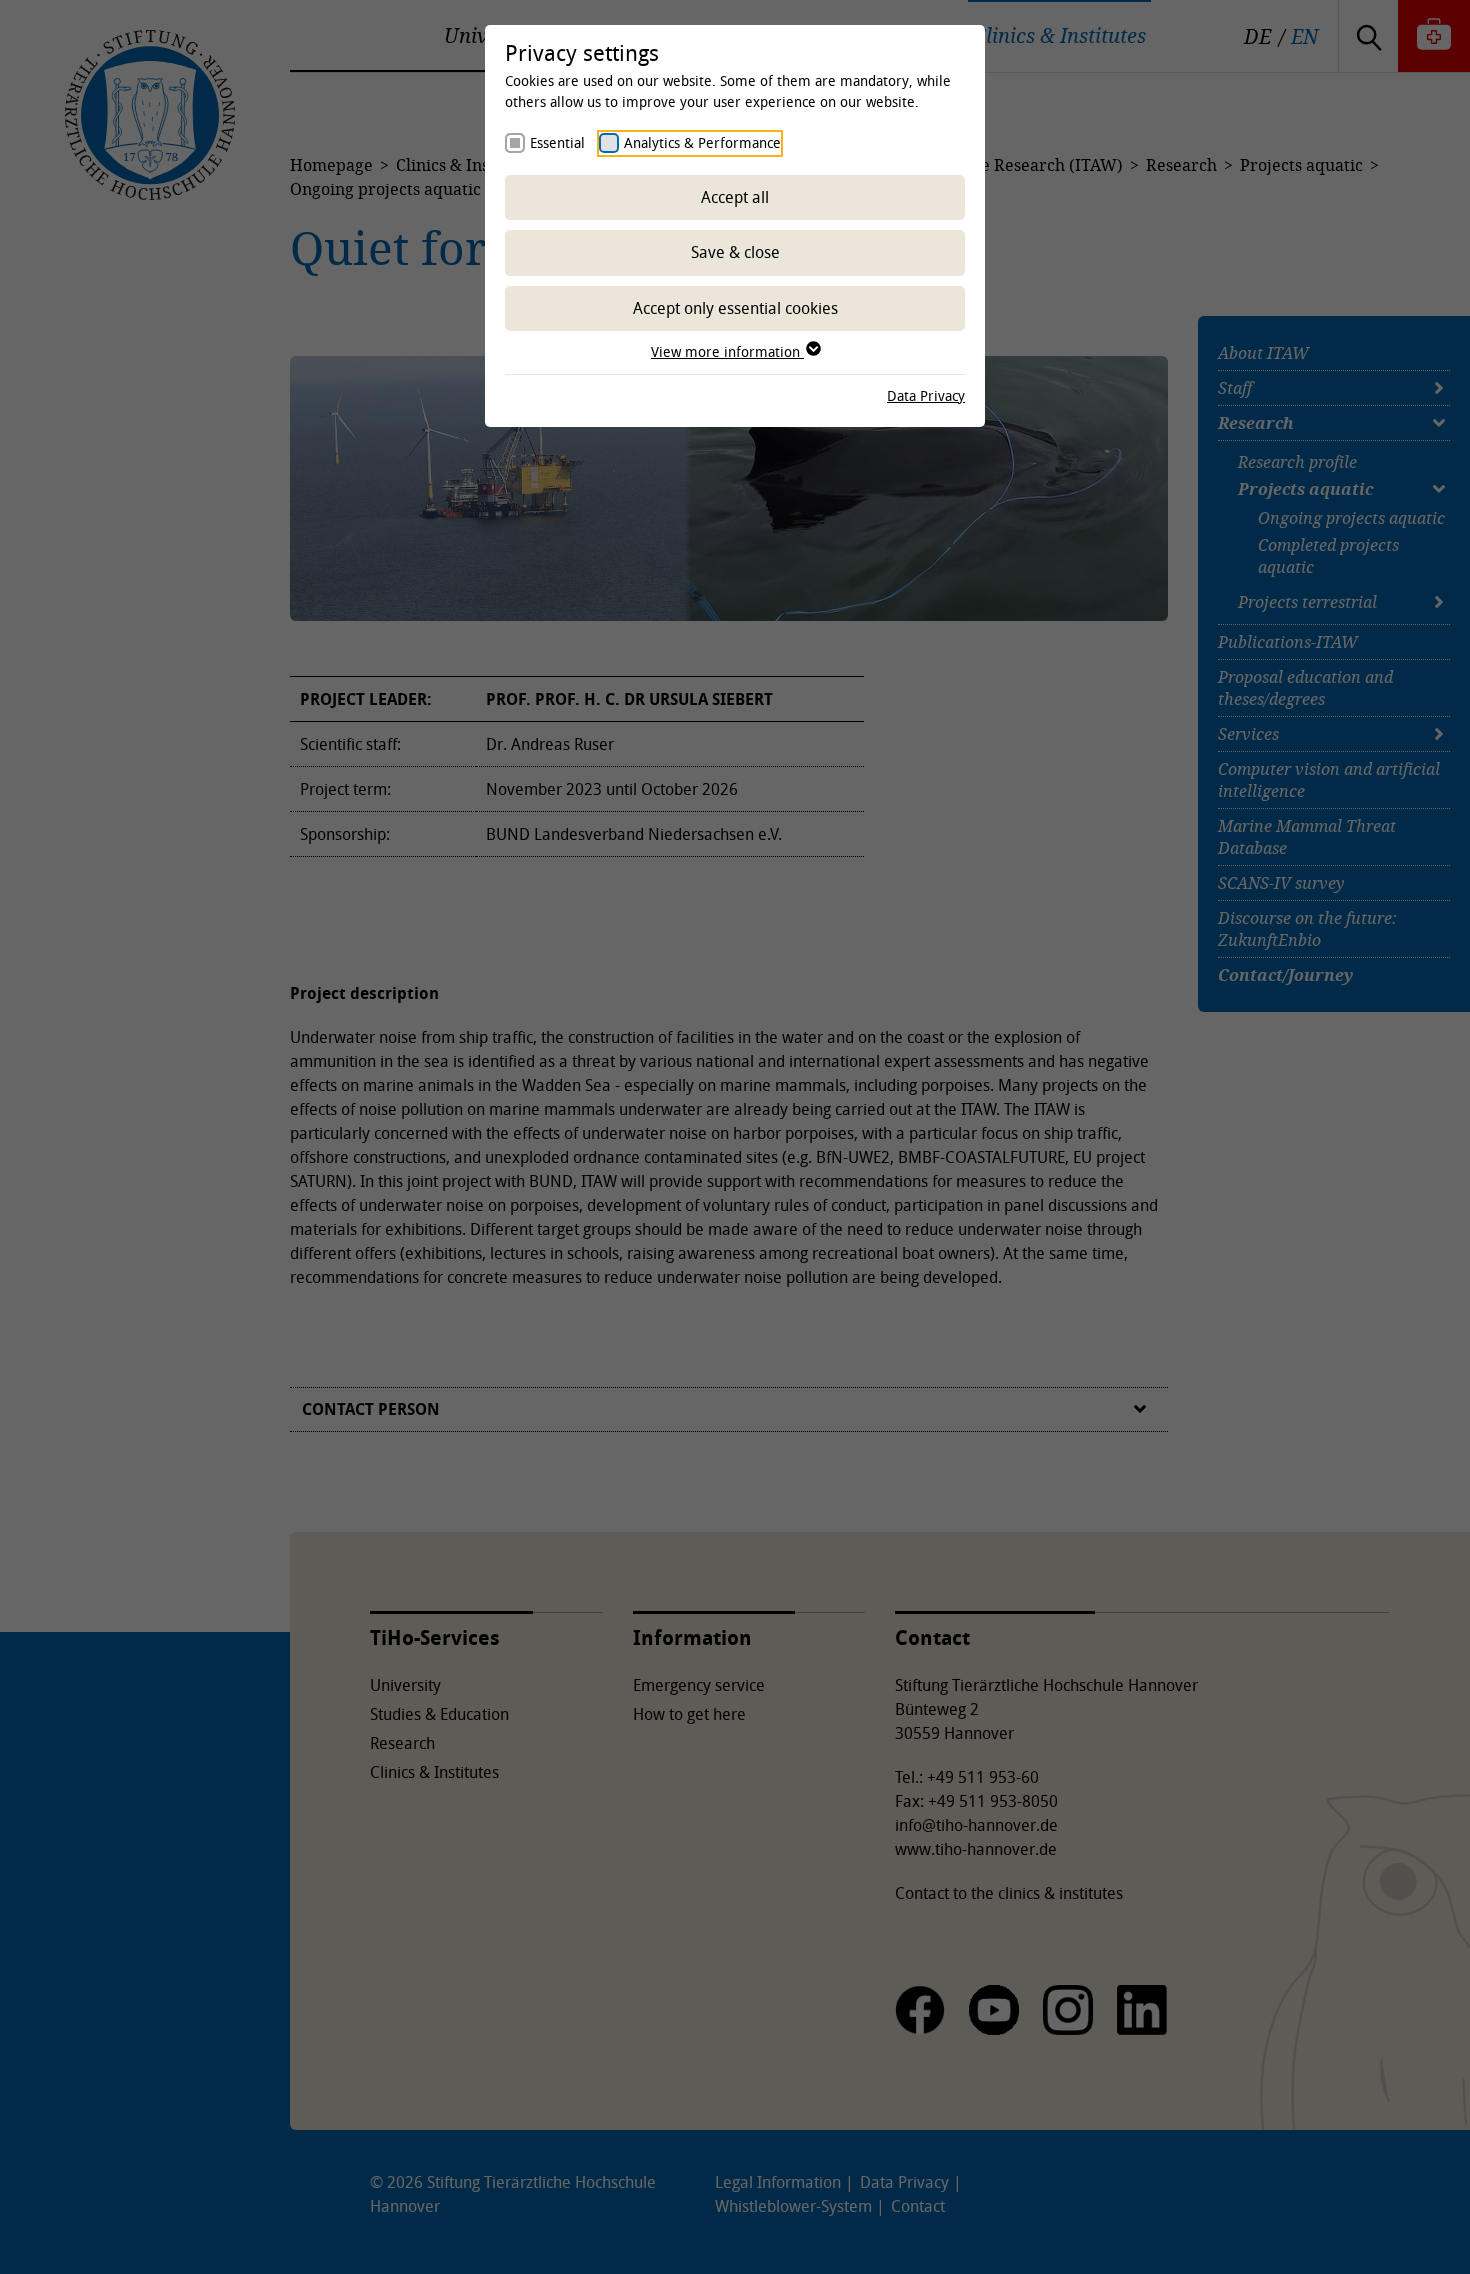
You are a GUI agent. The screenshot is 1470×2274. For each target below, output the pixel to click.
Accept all (735, 197)
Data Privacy (926, 395)
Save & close (735, 252)
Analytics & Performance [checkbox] (702, 142)
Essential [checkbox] (557, 142)
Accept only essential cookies (735, 308)
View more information (727, 351)
